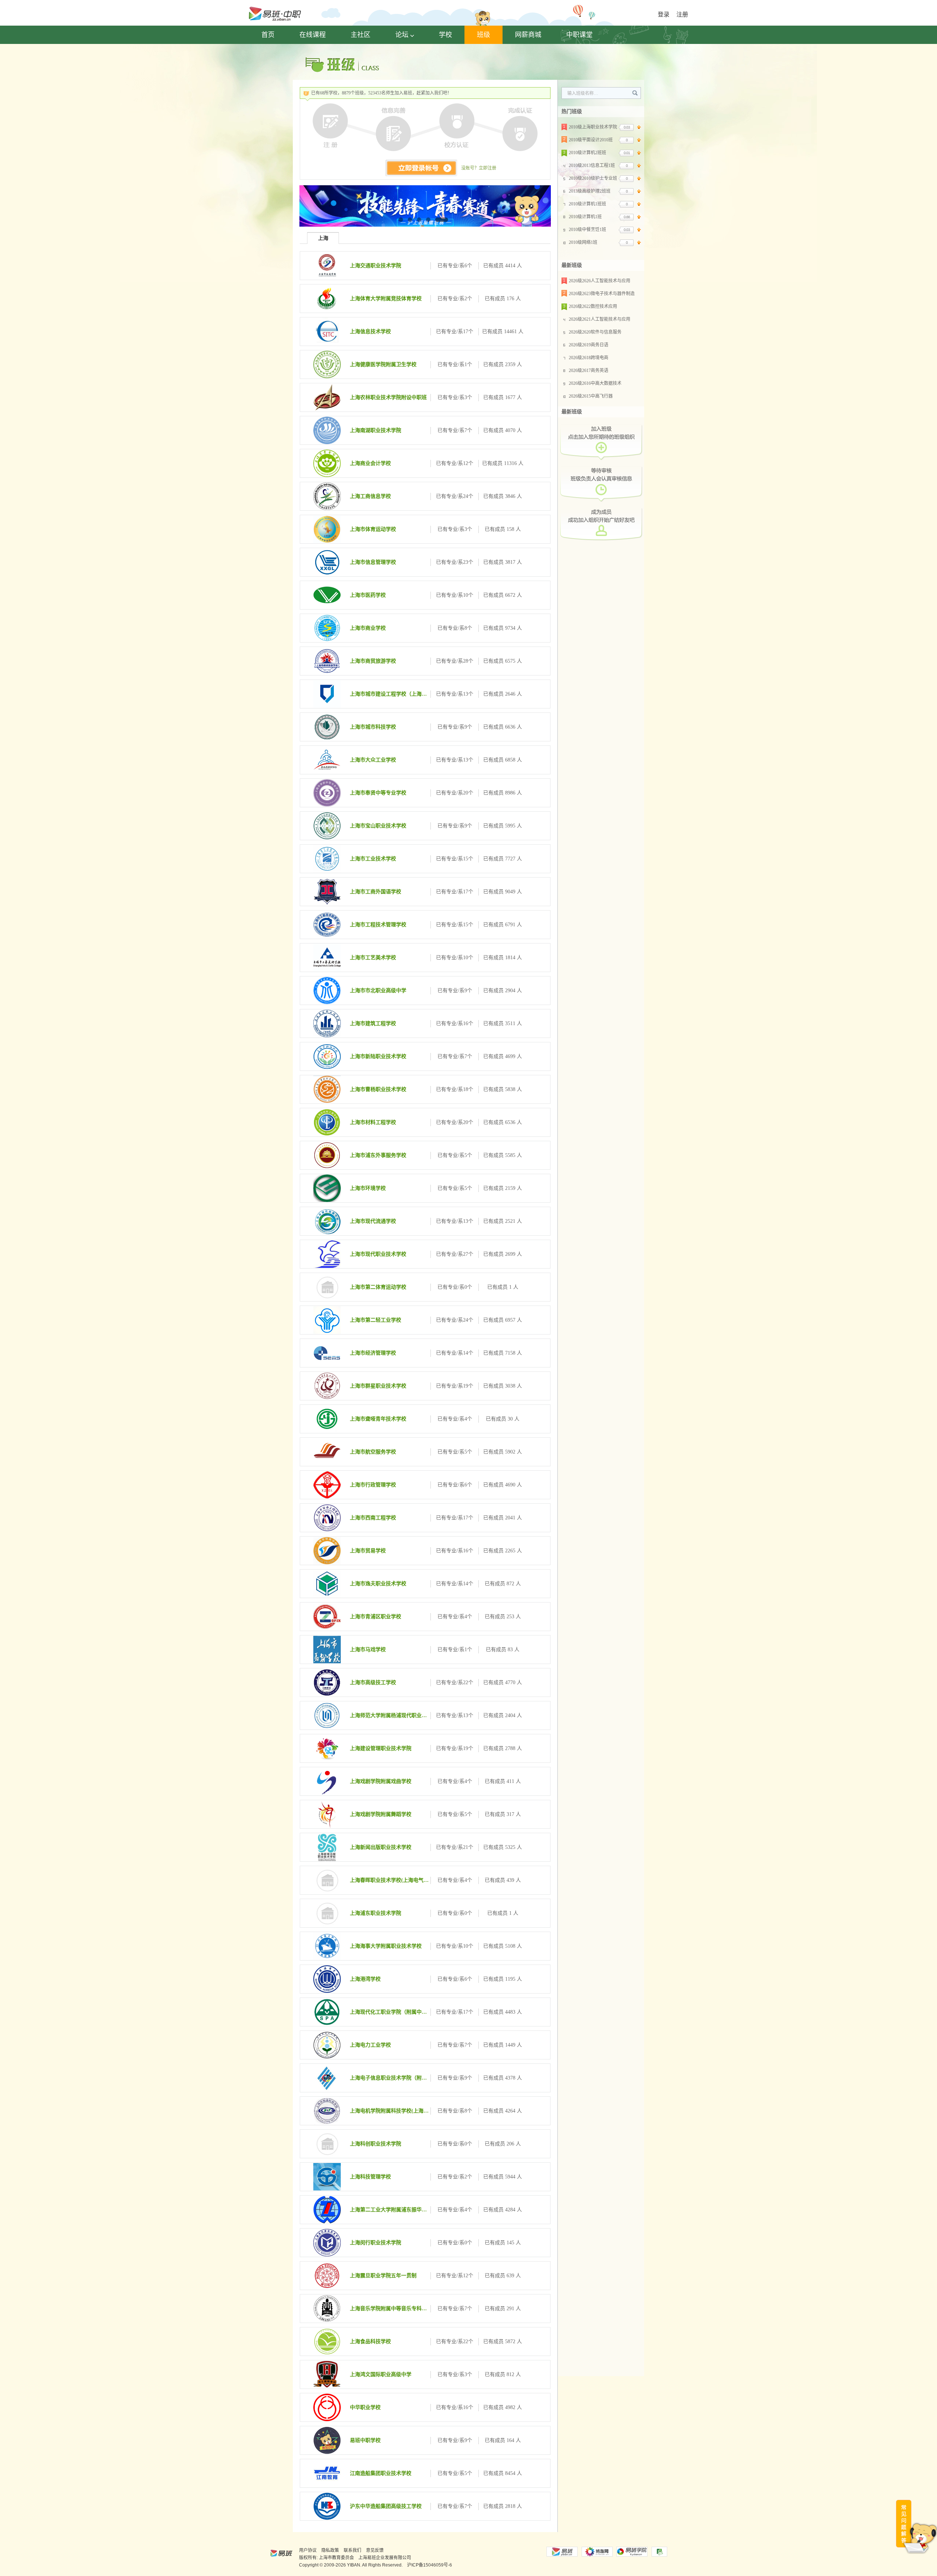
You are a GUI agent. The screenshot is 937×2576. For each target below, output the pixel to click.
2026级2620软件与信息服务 (595, 332)
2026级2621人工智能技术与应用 (600, 319)
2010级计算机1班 (585, 217)
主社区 (361, 35)
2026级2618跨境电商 (589, 358)
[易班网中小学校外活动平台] (597, 2552)
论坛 (402, 35)
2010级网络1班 (583, 242)
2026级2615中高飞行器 (591, 396)
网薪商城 (528, 35)
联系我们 (352, 2550)
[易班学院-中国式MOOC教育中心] (632, 2552)
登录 (664, 14)
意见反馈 (375, 2550)
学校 (445, 35)
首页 (268, 35)
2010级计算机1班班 (587, 204)
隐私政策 (330, 2550)
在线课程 (313, 35)
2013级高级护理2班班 (590, 191)
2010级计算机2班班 (587, 153)
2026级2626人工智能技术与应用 (600, 281)
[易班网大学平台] (562, 2552)
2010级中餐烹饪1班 (587, 230)
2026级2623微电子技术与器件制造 (602, 294)
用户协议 (308, 2550)
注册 (682, 14)
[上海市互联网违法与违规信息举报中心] (659, 2552)
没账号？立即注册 (479, 168)
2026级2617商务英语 (589, 371)
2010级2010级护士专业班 (593, 178)
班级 (484, 35)
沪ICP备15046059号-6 (430, 2565)
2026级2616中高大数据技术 (595, 383)
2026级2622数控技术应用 (593, 306)
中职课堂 (579, 35)
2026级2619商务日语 (589, 345)
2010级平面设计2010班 (591, 140)
